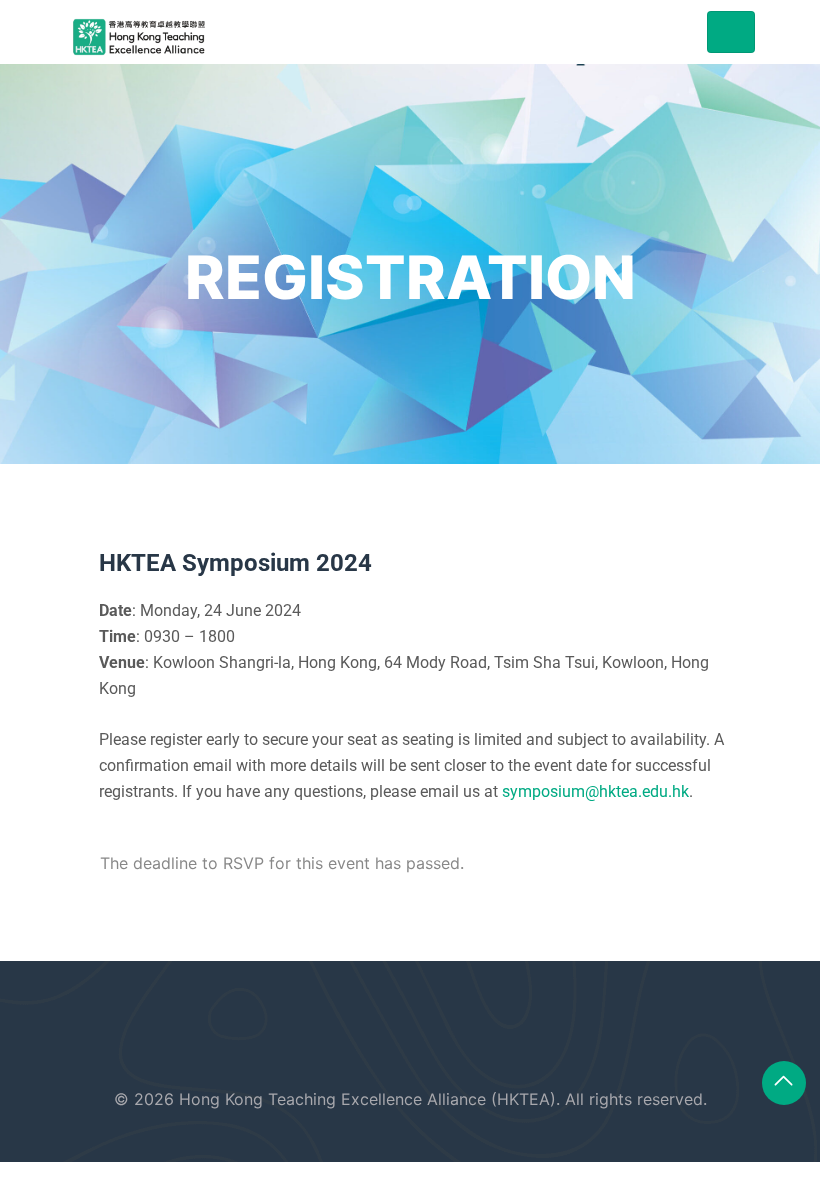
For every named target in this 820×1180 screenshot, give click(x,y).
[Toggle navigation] (731, 32)
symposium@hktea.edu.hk (595, 791)
